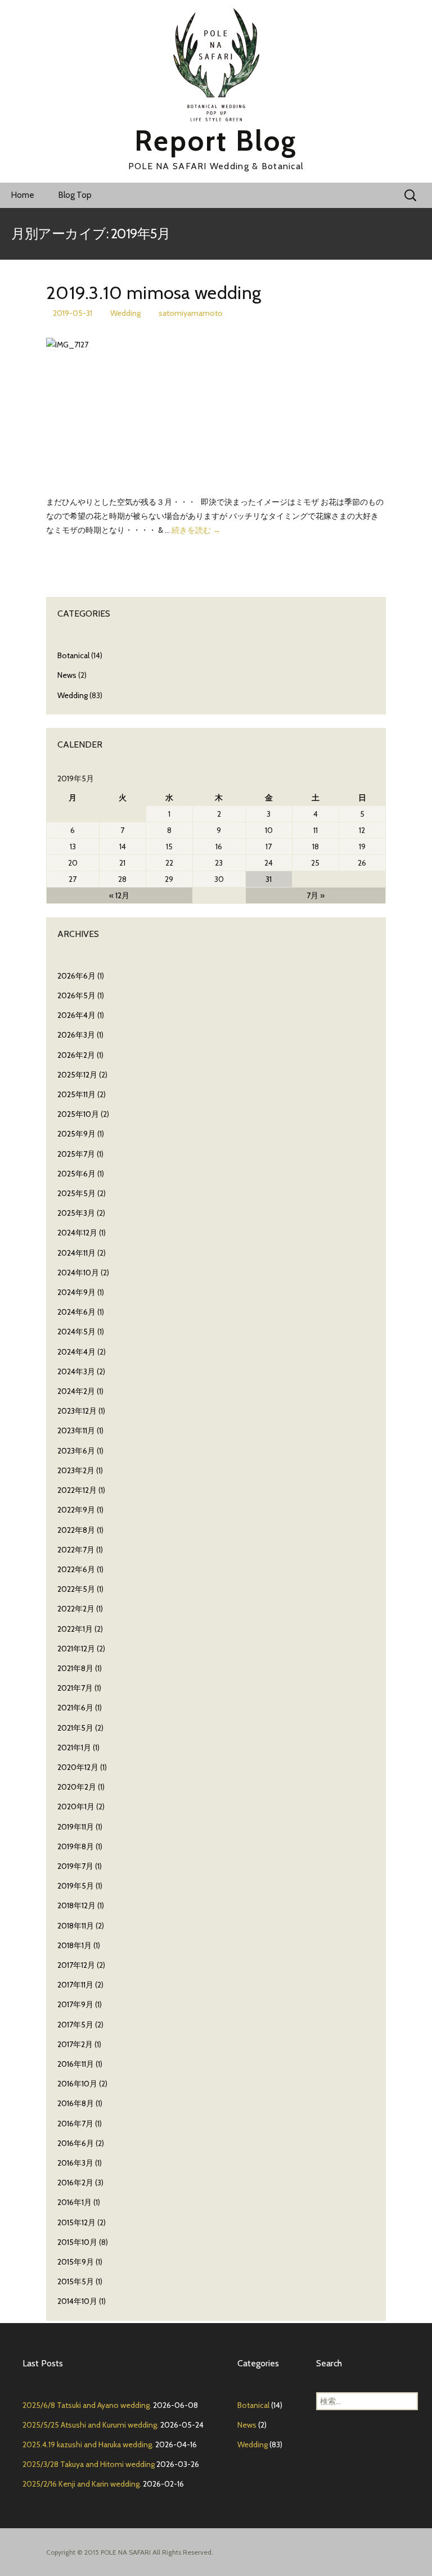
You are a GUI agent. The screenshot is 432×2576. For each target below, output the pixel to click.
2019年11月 (76, 1827)
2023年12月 (77, 1411)
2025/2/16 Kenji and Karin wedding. (82, 2484)
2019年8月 (76, 1846)
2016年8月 (76, 2103)
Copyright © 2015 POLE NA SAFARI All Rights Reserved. (130, 2552)
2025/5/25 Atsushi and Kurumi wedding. (91, 2425)
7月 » (316, 895)
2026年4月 (76, 1015)
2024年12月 (77, 1233)
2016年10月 (77, 2084)
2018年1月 (75, 1945)
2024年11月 (76, 1253)
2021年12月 (76, 1649)
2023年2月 (76, 1470)
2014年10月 (77, 2301)
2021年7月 (75, 1688)
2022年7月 (76, 1550)
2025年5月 (76, 1193)
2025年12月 (77, 1075)
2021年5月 (75, 1728)
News (67, 675)
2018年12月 (76, 1905)
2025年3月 (76, 1213)
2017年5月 (75, 2025)
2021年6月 (75, 1708)
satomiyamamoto (191, 313)
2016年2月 (75, 2183)
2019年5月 (76, 1886)
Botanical (73, 655)
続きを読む (196, 530)
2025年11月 (76, 1094)
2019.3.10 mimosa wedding (154, 293)
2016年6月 (76, 2143)
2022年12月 (77, 1490)
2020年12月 (78, 1767)
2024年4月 (76, 1352)
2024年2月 (76, 1391)
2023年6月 (76, 1451)
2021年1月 (74, 1747)
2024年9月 (76, 1292)
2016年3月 (75, 2163)
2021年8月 (75, 1668)
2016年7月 (75, 2124)
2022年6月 (76, 1569)
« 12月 (119, 895)
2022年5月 (76, 1589)
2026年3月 (76, 1035)
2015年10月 (77, 2242)
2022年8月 (76, 1530)
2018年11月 (76, 1926)
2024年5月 (76, 1332)
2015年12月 (76, 2222)
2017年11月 (75, 1985)
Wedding (125, 313)
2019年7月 (75, 1866)
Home (23, 195)
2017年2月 (75, 2044)
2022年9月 (76, 1510)
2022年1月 (75, 1629)
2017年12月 (76, 1965)
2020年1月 (76, 1807)
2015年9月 (76, 2262)
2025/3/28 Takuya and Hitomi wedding (89, 2464)
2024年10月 (78, 1273)
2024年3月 (76, 1371)
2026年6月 (76, 976)
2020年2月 (77, 1787)
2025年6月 (76, 1174)
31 (269, 879)
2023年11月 (76, 1430)
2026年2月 (76, 1055)
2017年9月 (75, 2004)
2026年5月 (76, 995)
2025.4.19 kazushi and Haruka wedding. (88, 2444)
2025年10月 (78, 1114)
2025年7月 (76, 1154)
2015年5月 (76, 2281)
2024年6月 (76, 1312)
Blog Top (75, 195)
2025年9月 (76, 1134)
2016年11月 (76, 2064)
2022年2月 (76, 1609)
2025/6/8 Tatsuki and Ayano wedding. (87, 2405)
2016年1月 (75, 2202)
